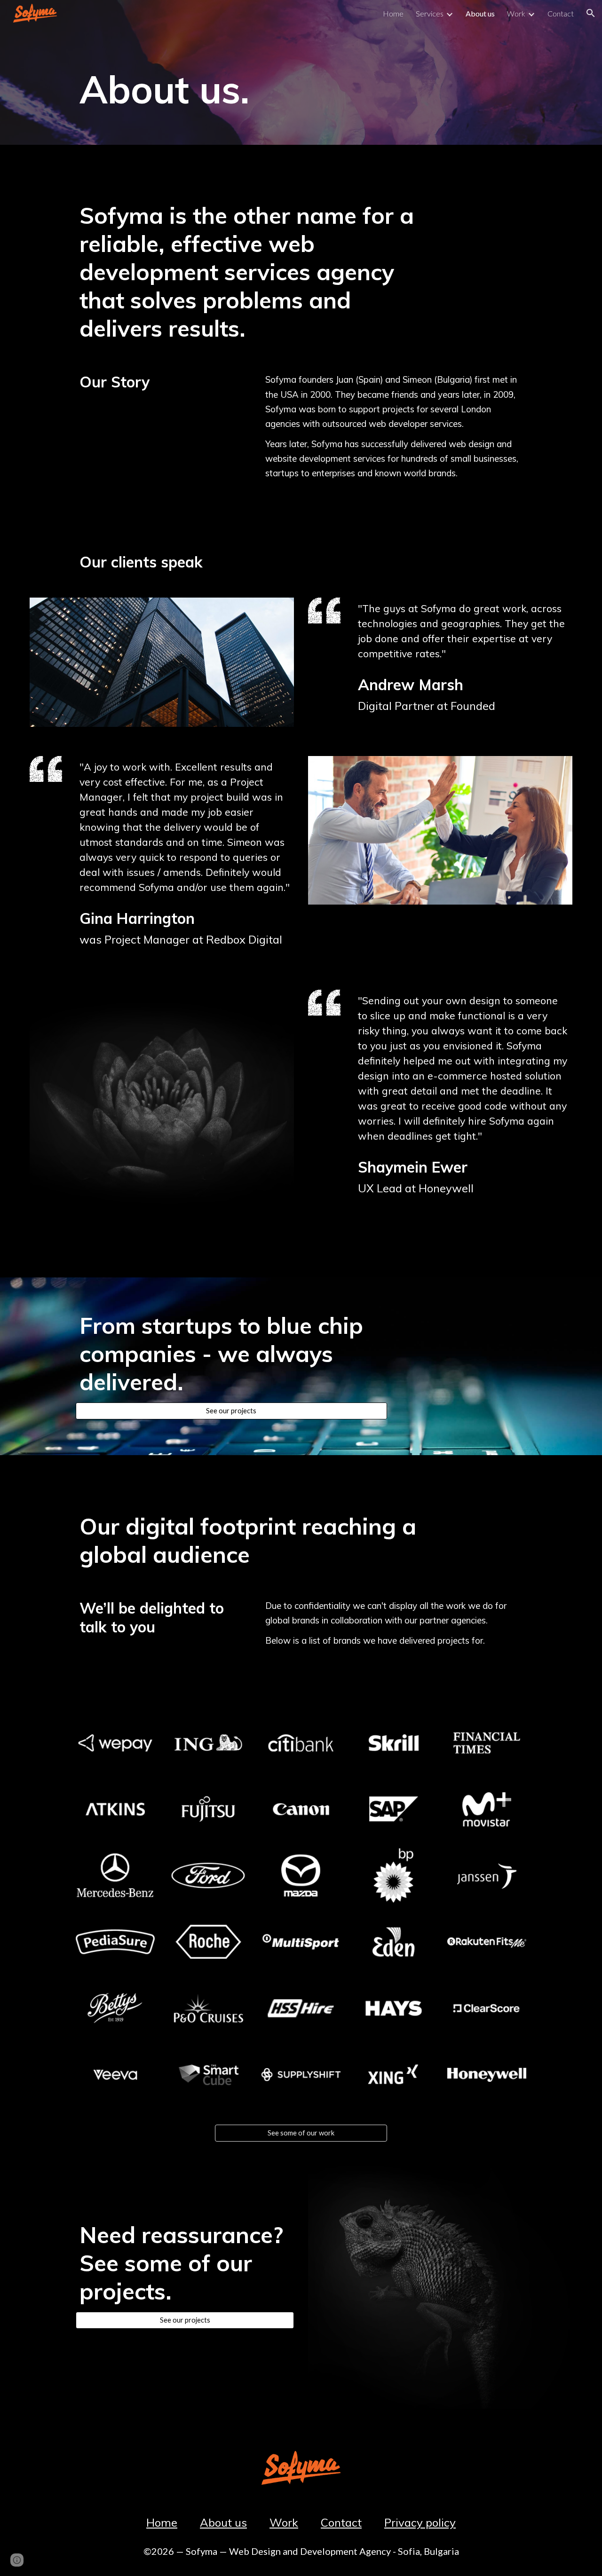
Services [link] (430, 13)
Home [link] (393, 13)
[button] (591, 13)
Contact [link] (561, 13)
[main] (254, 86)
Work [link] (516, 13)
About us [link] (480, 13)
